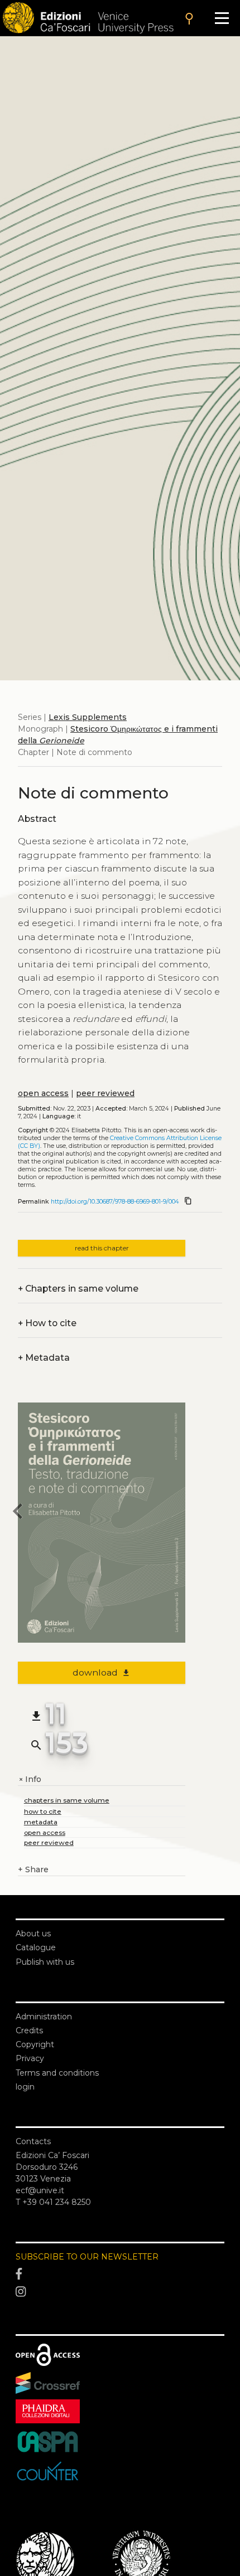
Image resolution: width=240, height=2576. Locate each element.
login (25, 2087)
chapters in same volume (67, 1800)
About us (33, 1934)
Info (30, 1779)
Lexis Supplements (88, 717)
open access (43, 1093)
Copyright (35, 2044)
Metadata (44, 1358)
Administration (44, 2017)
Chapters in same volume (78, 1289)
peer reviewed (105, 1093)
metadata (41, 1822)
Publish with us (45, 1962)
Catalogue (36, 1947)
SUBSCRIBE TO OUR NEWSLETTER (87, 2257)
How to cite (47, 1323)
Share (33, 1869)
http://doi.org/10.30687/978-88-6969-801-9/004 (115, 1202)
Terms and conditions (57, 2073)
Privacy (30, 2058)
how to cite (43, 1811)
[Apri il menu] (222, 18)
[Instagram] (120, 2292)
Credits (29, 2030)
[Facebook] (120, 2275)
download (102, 1672)
